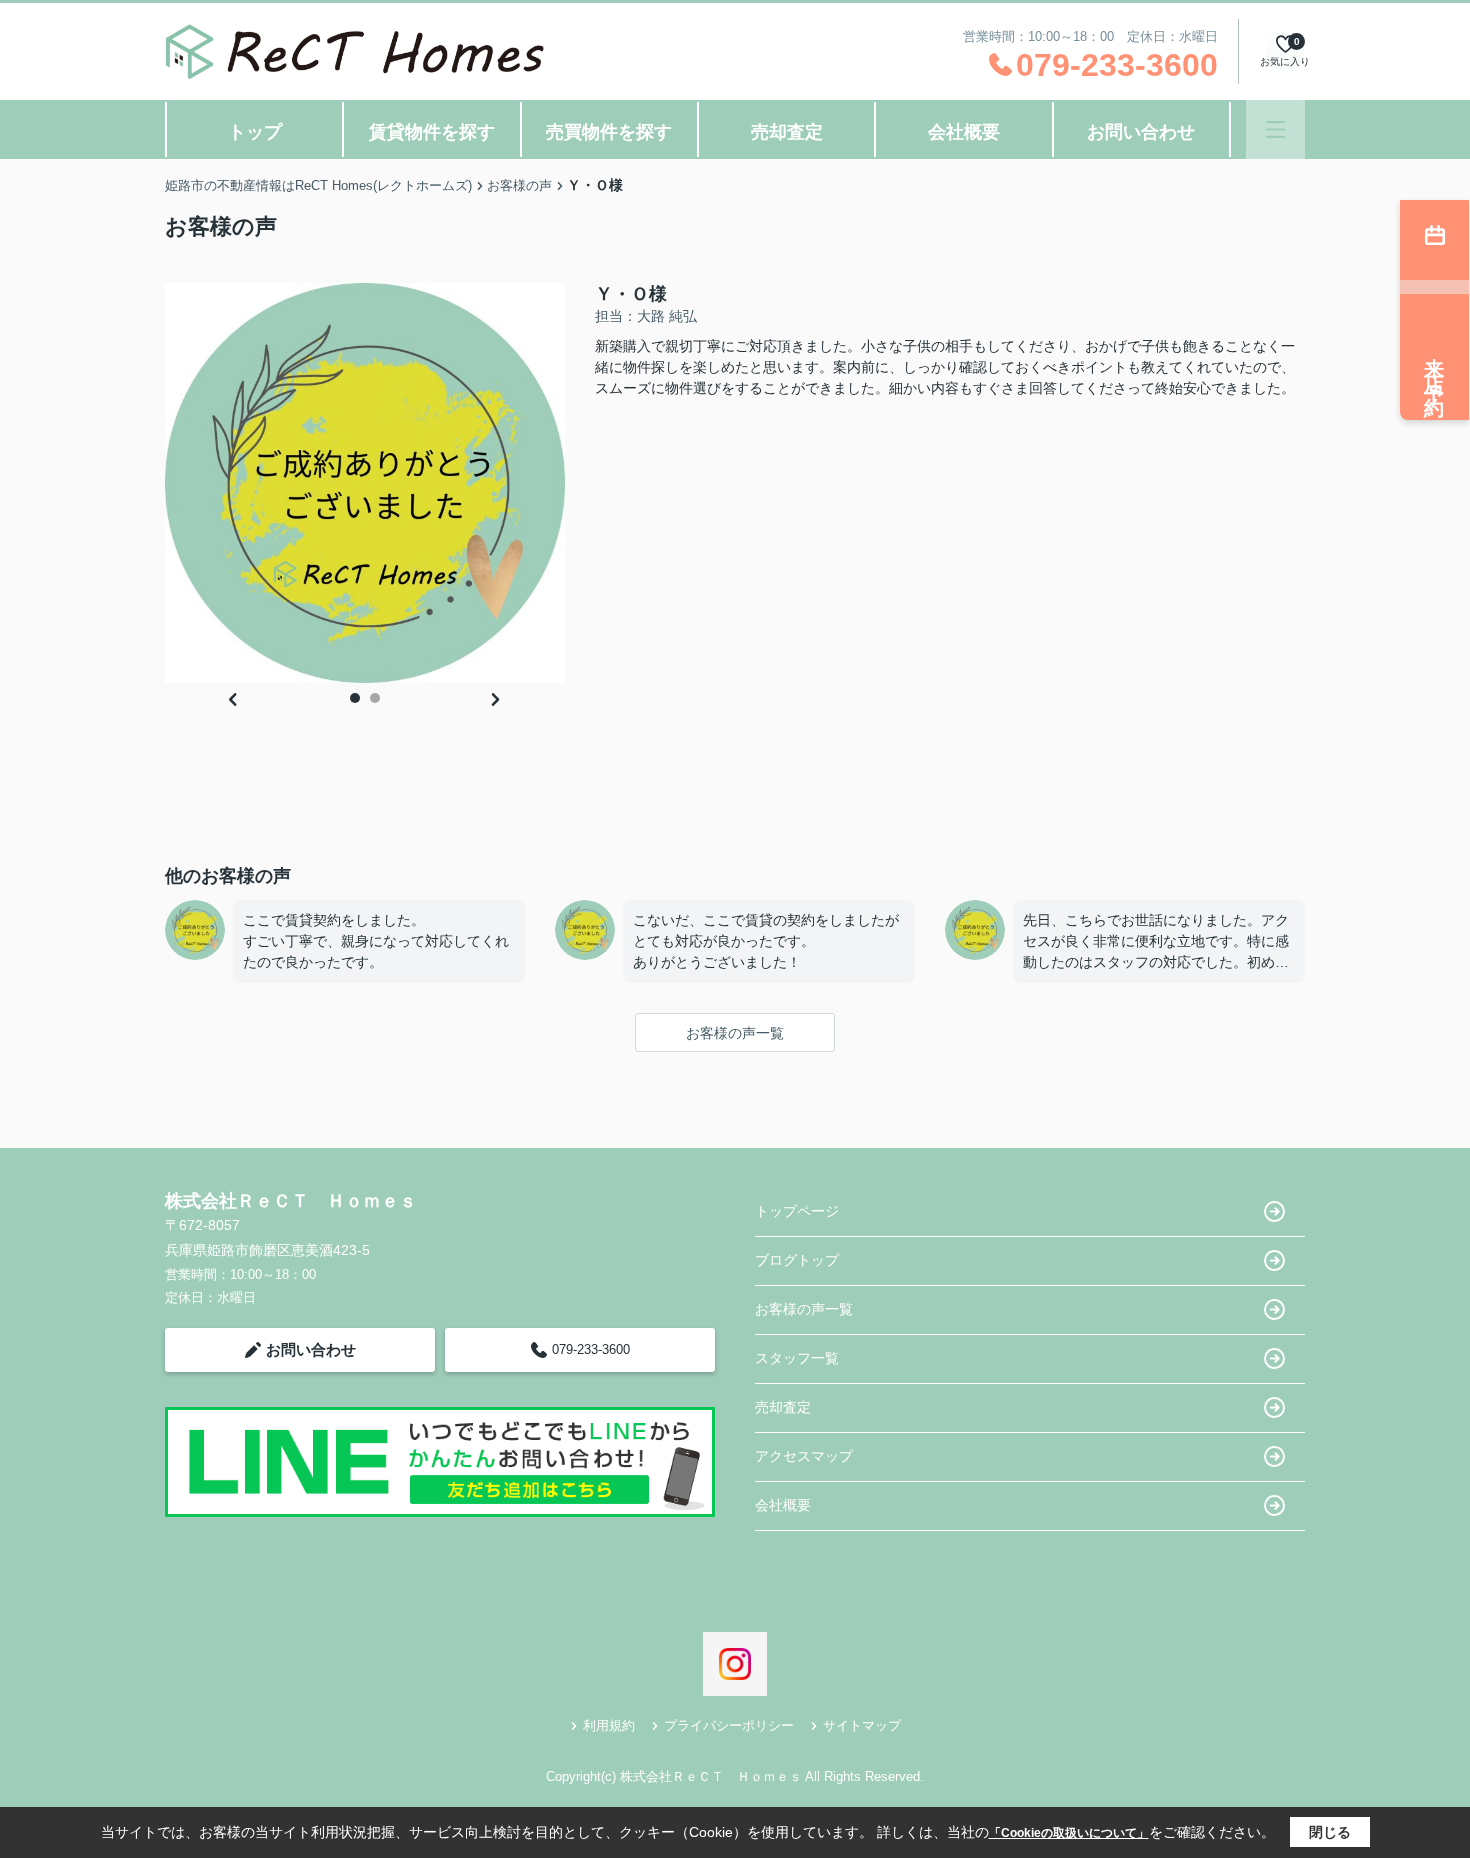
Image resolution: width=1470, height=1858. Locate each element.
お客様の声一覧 (735, 1033)
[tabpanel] (365, 483)
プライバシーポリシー (729, 1725)
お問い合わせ (1141, 132)
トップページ (797, 1211)
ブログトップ (797, 1260)
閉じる (1330, 1832)
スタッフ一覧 (797, 1358)
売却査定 (787, 132)
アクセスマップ (804, 1456)
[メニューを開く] (1275, 129)
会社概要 (964, 132)
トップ (255, 132)
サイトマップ (862, 1725)
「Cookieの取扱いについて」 (1069, 1833)
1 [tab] (355, 698)
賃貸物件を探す (432, 132)
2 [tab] (375, 698)
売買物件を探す (609, 132)
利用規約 (609, 1725)
